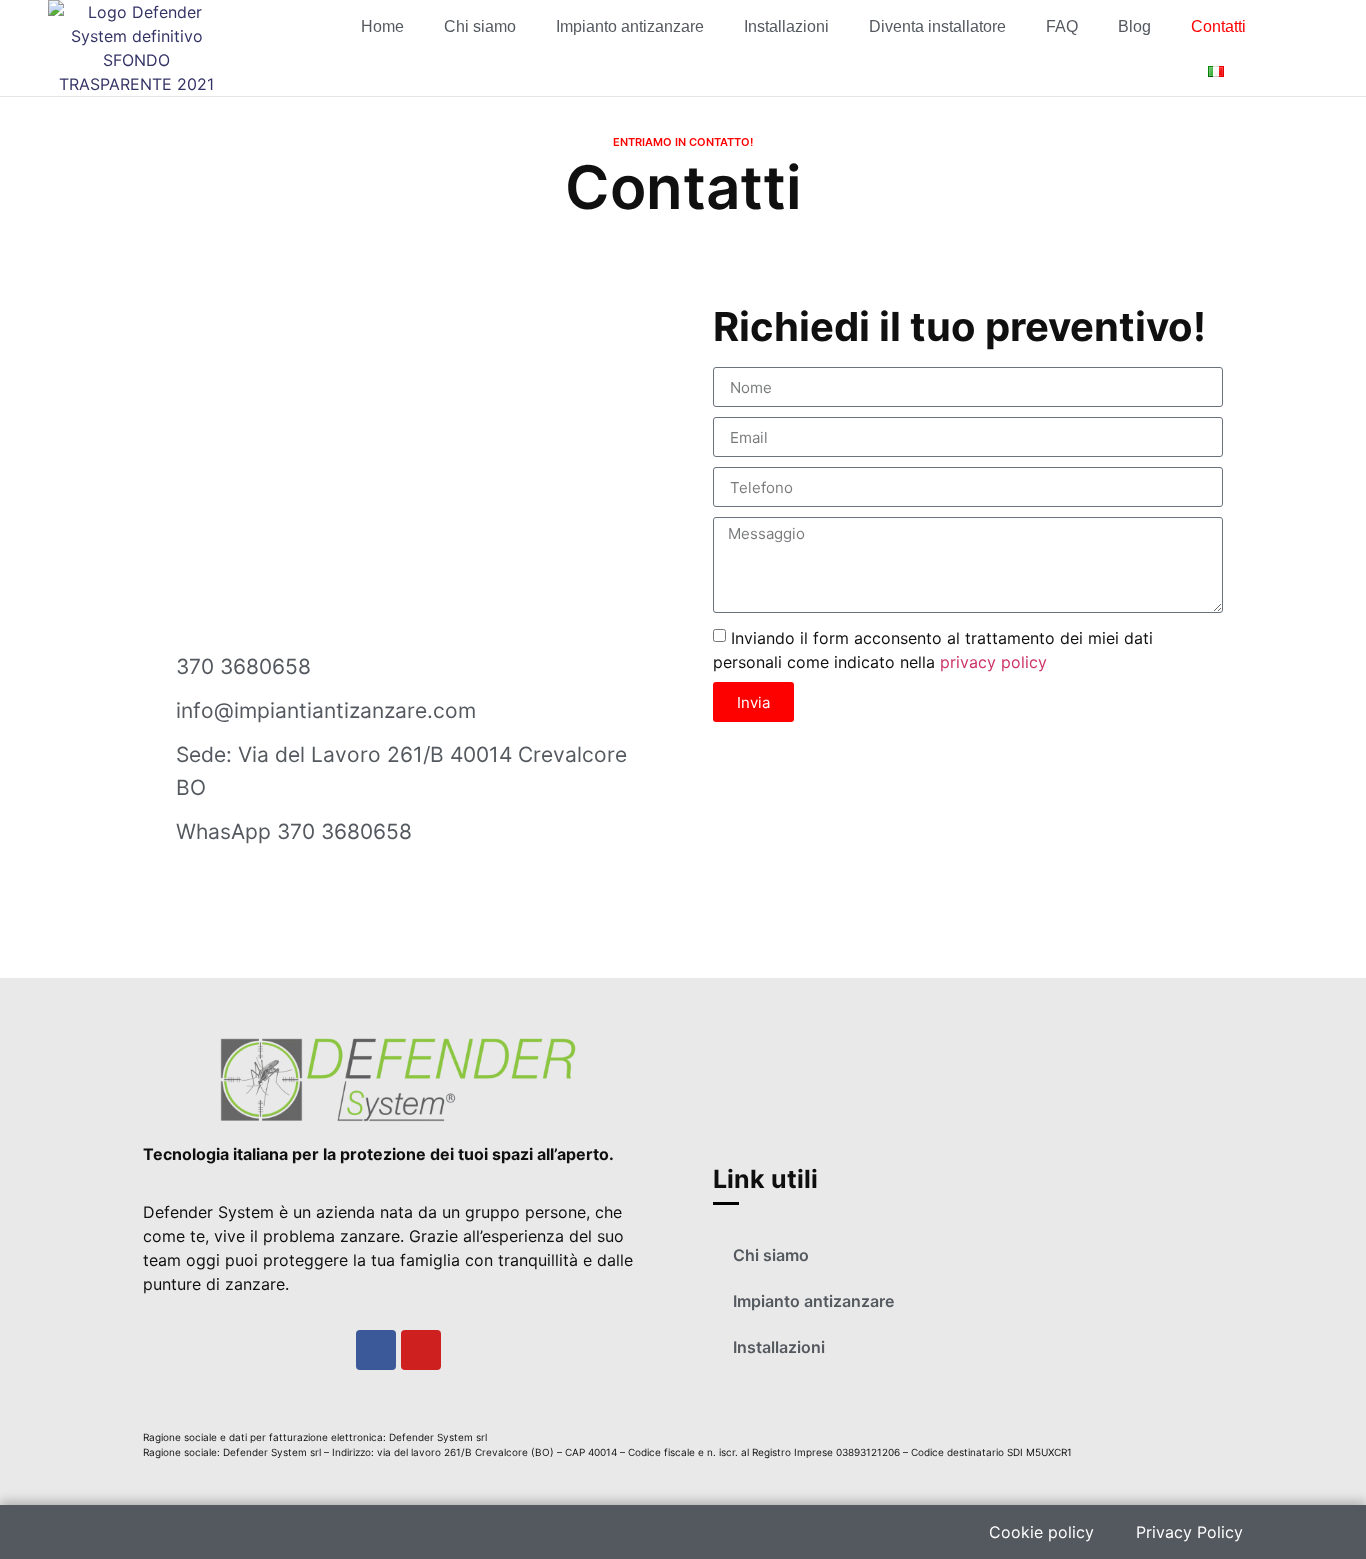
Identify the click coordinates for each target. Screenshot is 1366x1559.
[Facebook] (376, 1350)
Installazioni (786, 26)
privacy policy (993, 662)
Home (382, 26)
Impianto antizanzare (630, 26)
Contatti (1218, 26)
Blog (1134, 26)
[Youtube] (421, 1350)
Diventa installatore (937, 26)
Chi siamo (480, 26)
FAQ (1062, 26)
